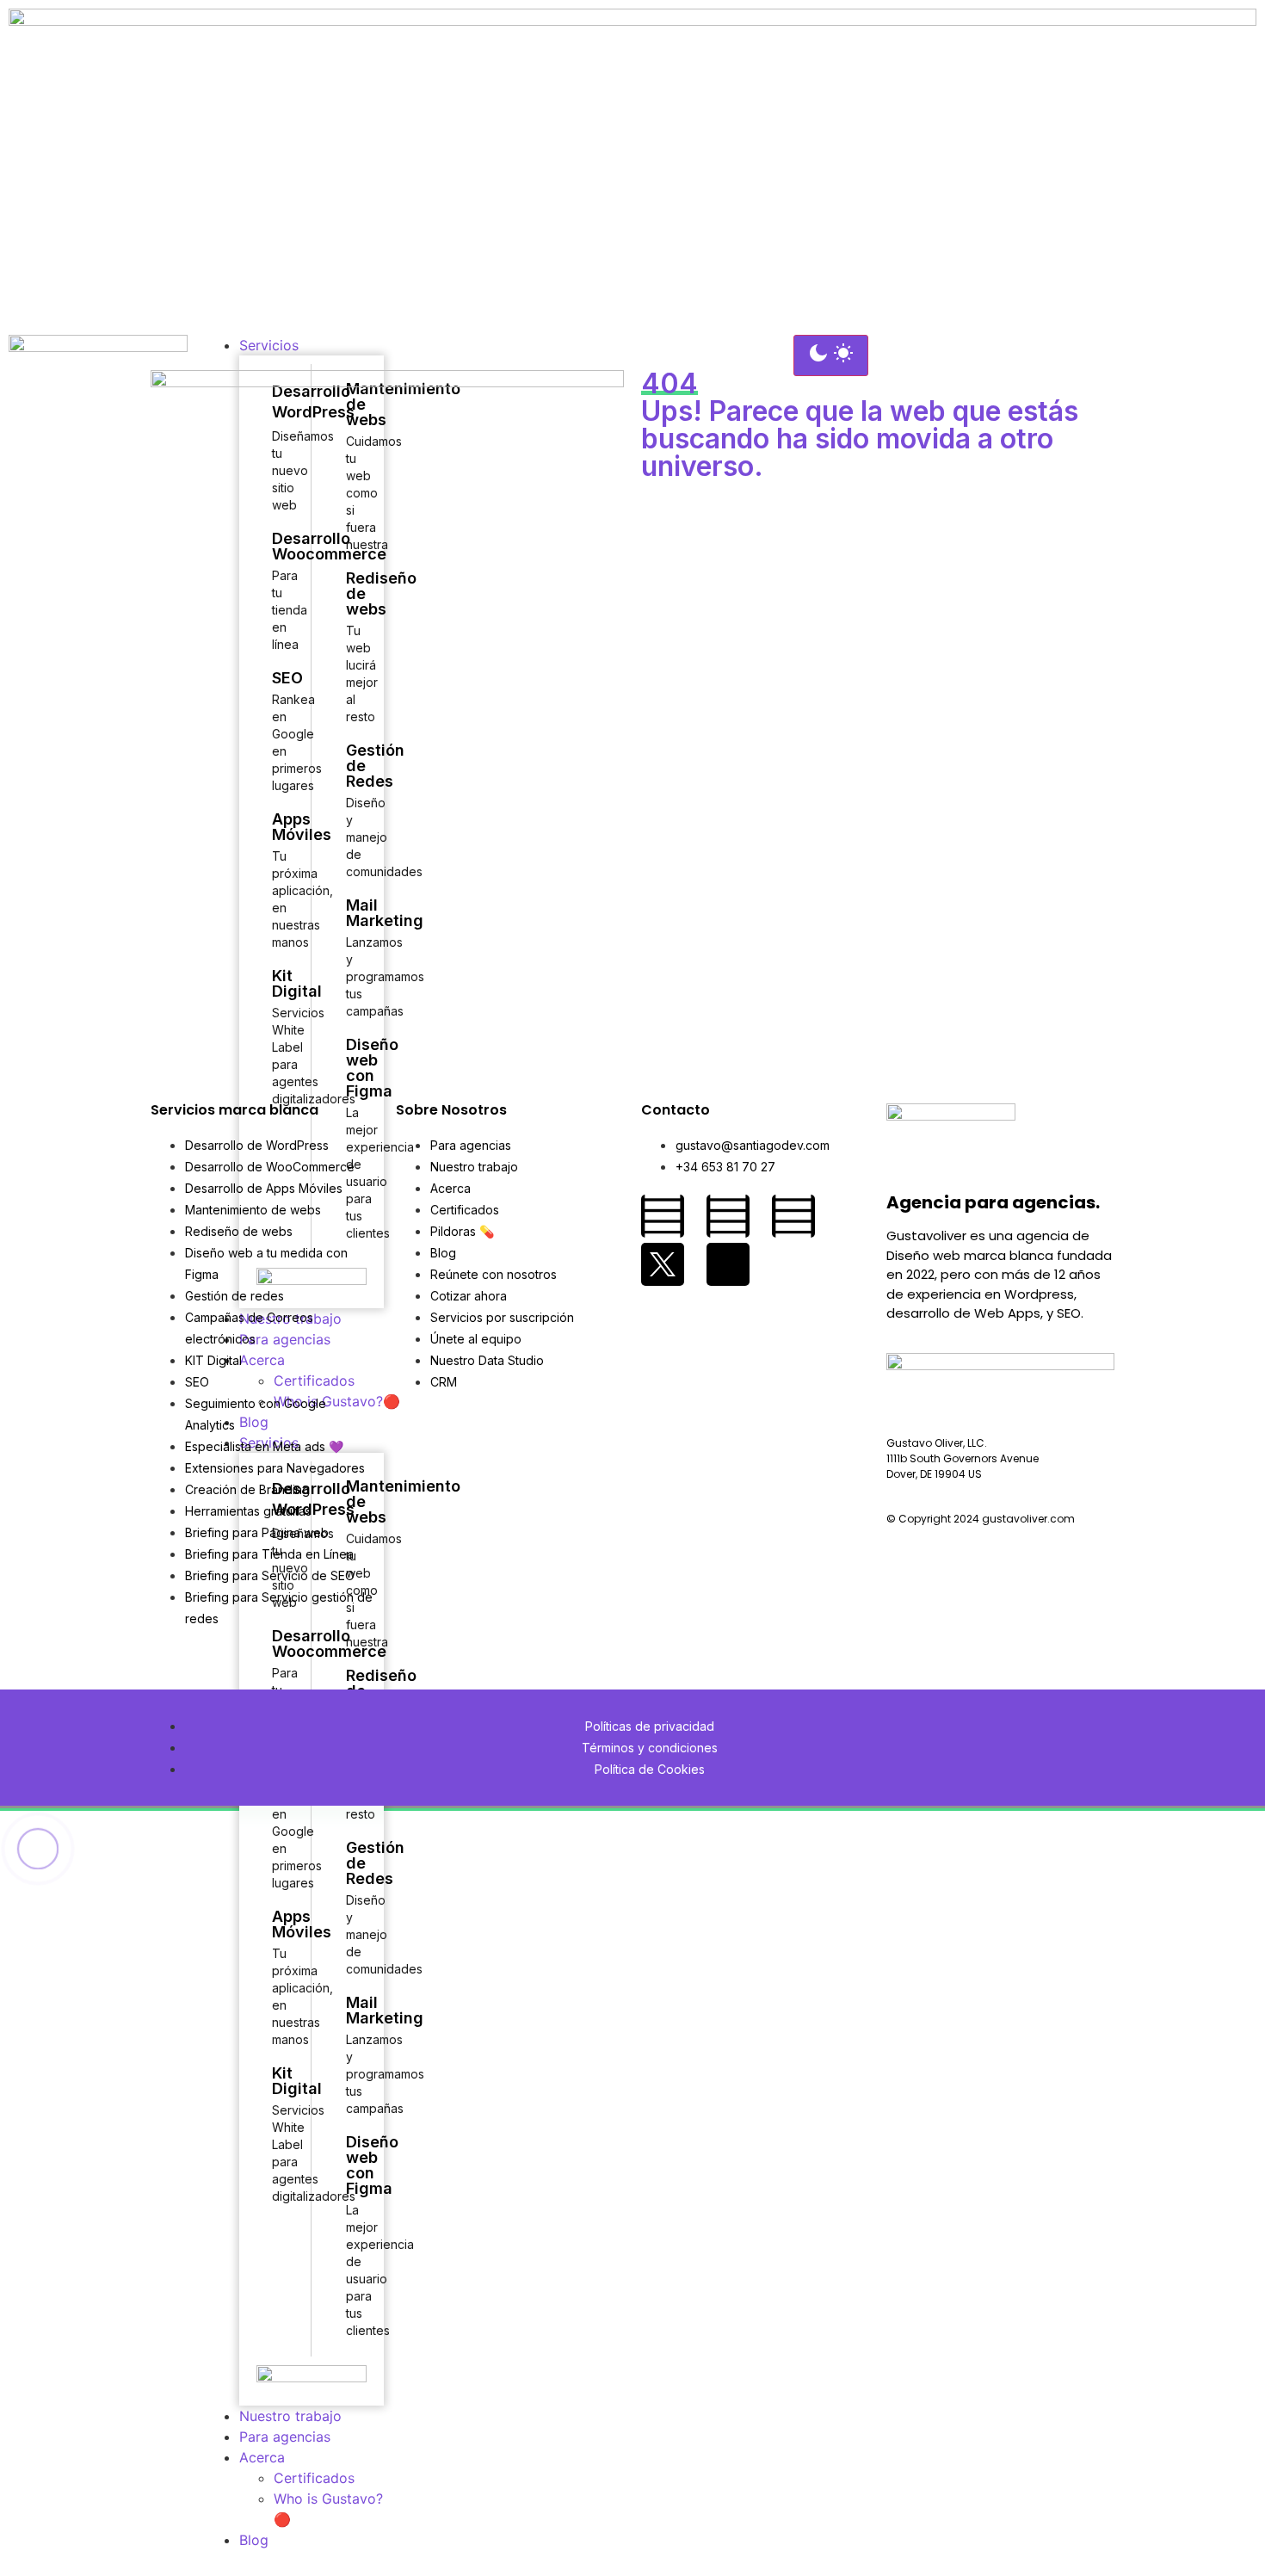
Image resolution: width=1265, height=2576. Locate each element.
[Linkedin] (793, 1216)
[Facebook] (663, 1216)
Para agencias (285, 2437)
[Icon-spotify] (728, 1264)
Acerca (262, 2457)
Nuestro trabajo (290, 2416)
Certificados (314, 2478)
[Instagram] (728, 1216)
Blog (254, 2540)
